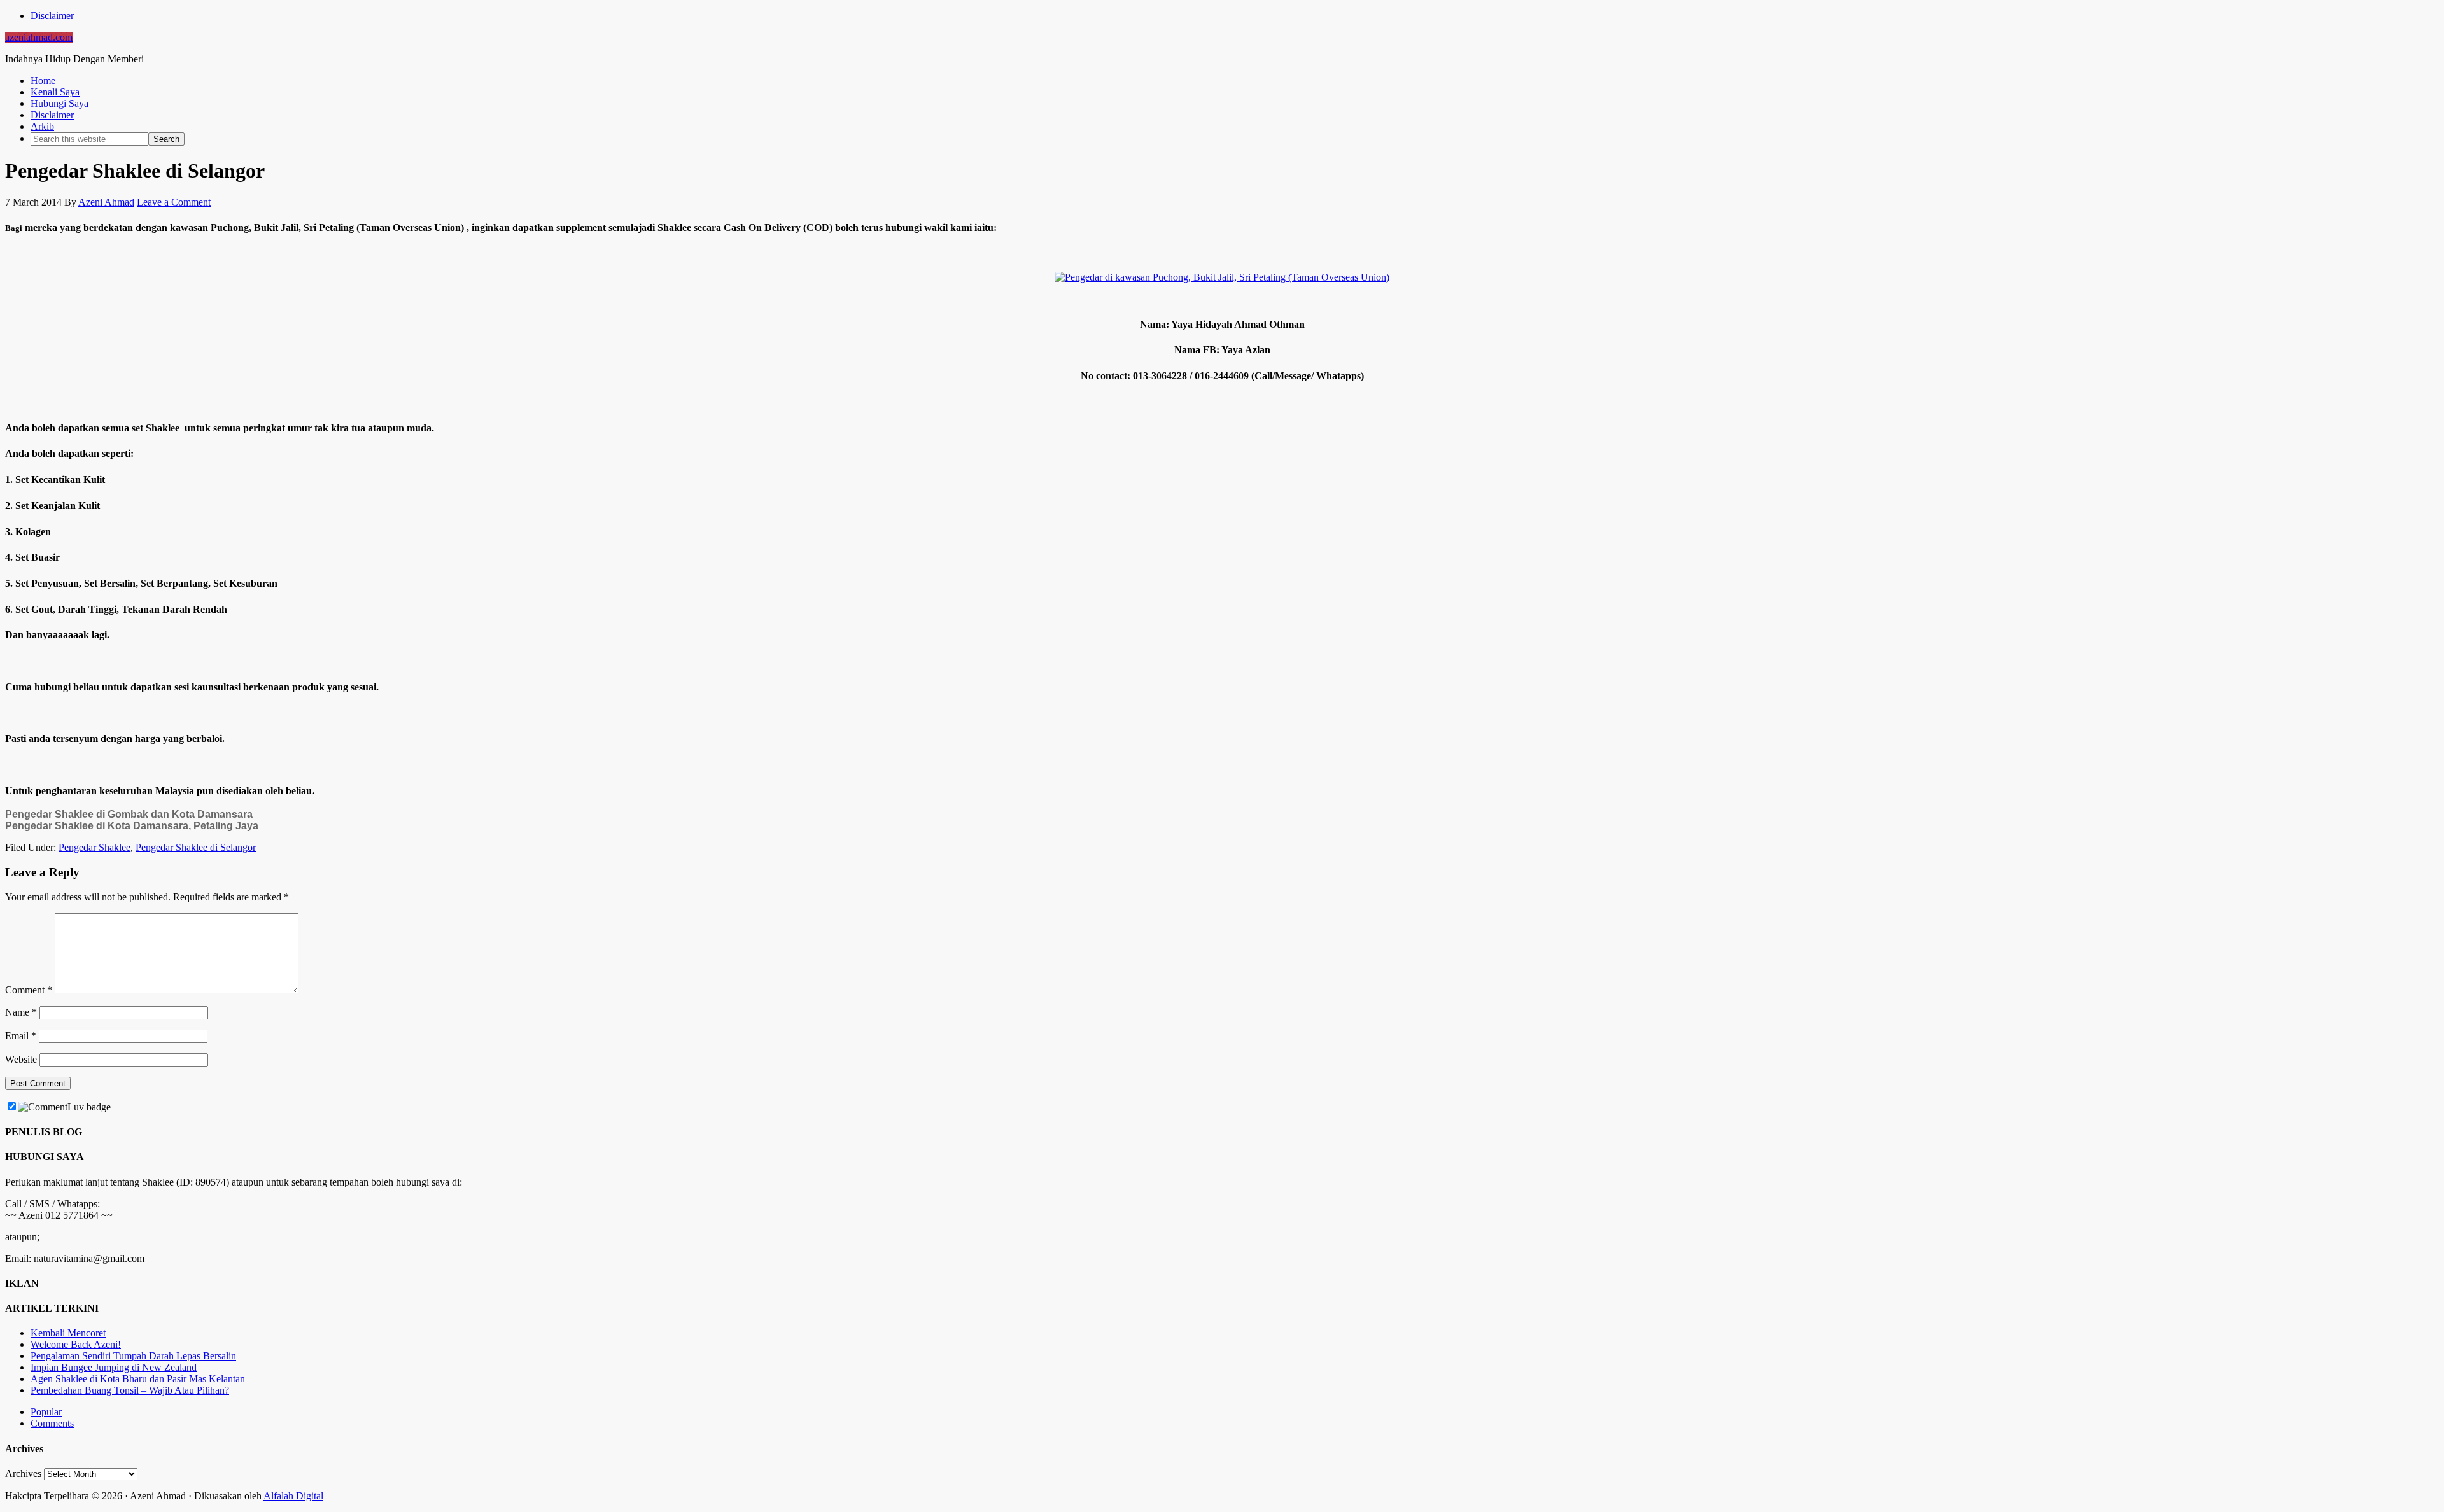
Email (21, 1036)
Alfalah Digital (293, 1496)
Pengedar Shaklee (95, 847)
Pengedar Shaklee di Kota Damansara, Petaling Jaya (132, 826)
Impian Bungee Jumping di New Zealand (114, 1367)
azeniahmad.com (39, 37)
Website (21, 1059)
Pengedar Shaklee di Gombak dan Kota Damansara (129, 814)
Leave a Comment (174, 202)
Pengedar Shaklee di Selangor (196, 847)
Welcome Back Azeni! (76, 1344)
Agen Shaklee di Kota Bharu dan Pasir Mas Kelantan (138, 1379)
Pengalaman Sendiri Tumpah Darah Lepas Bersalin (133, 1356)
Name (21, 1012)
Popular (46, 1412)
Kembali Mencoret (68, 1333)
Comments (52, 1423)
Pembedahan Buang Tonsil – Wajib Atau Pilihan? (130, 1390)
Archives (23, 1473)
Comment (29, 990)
